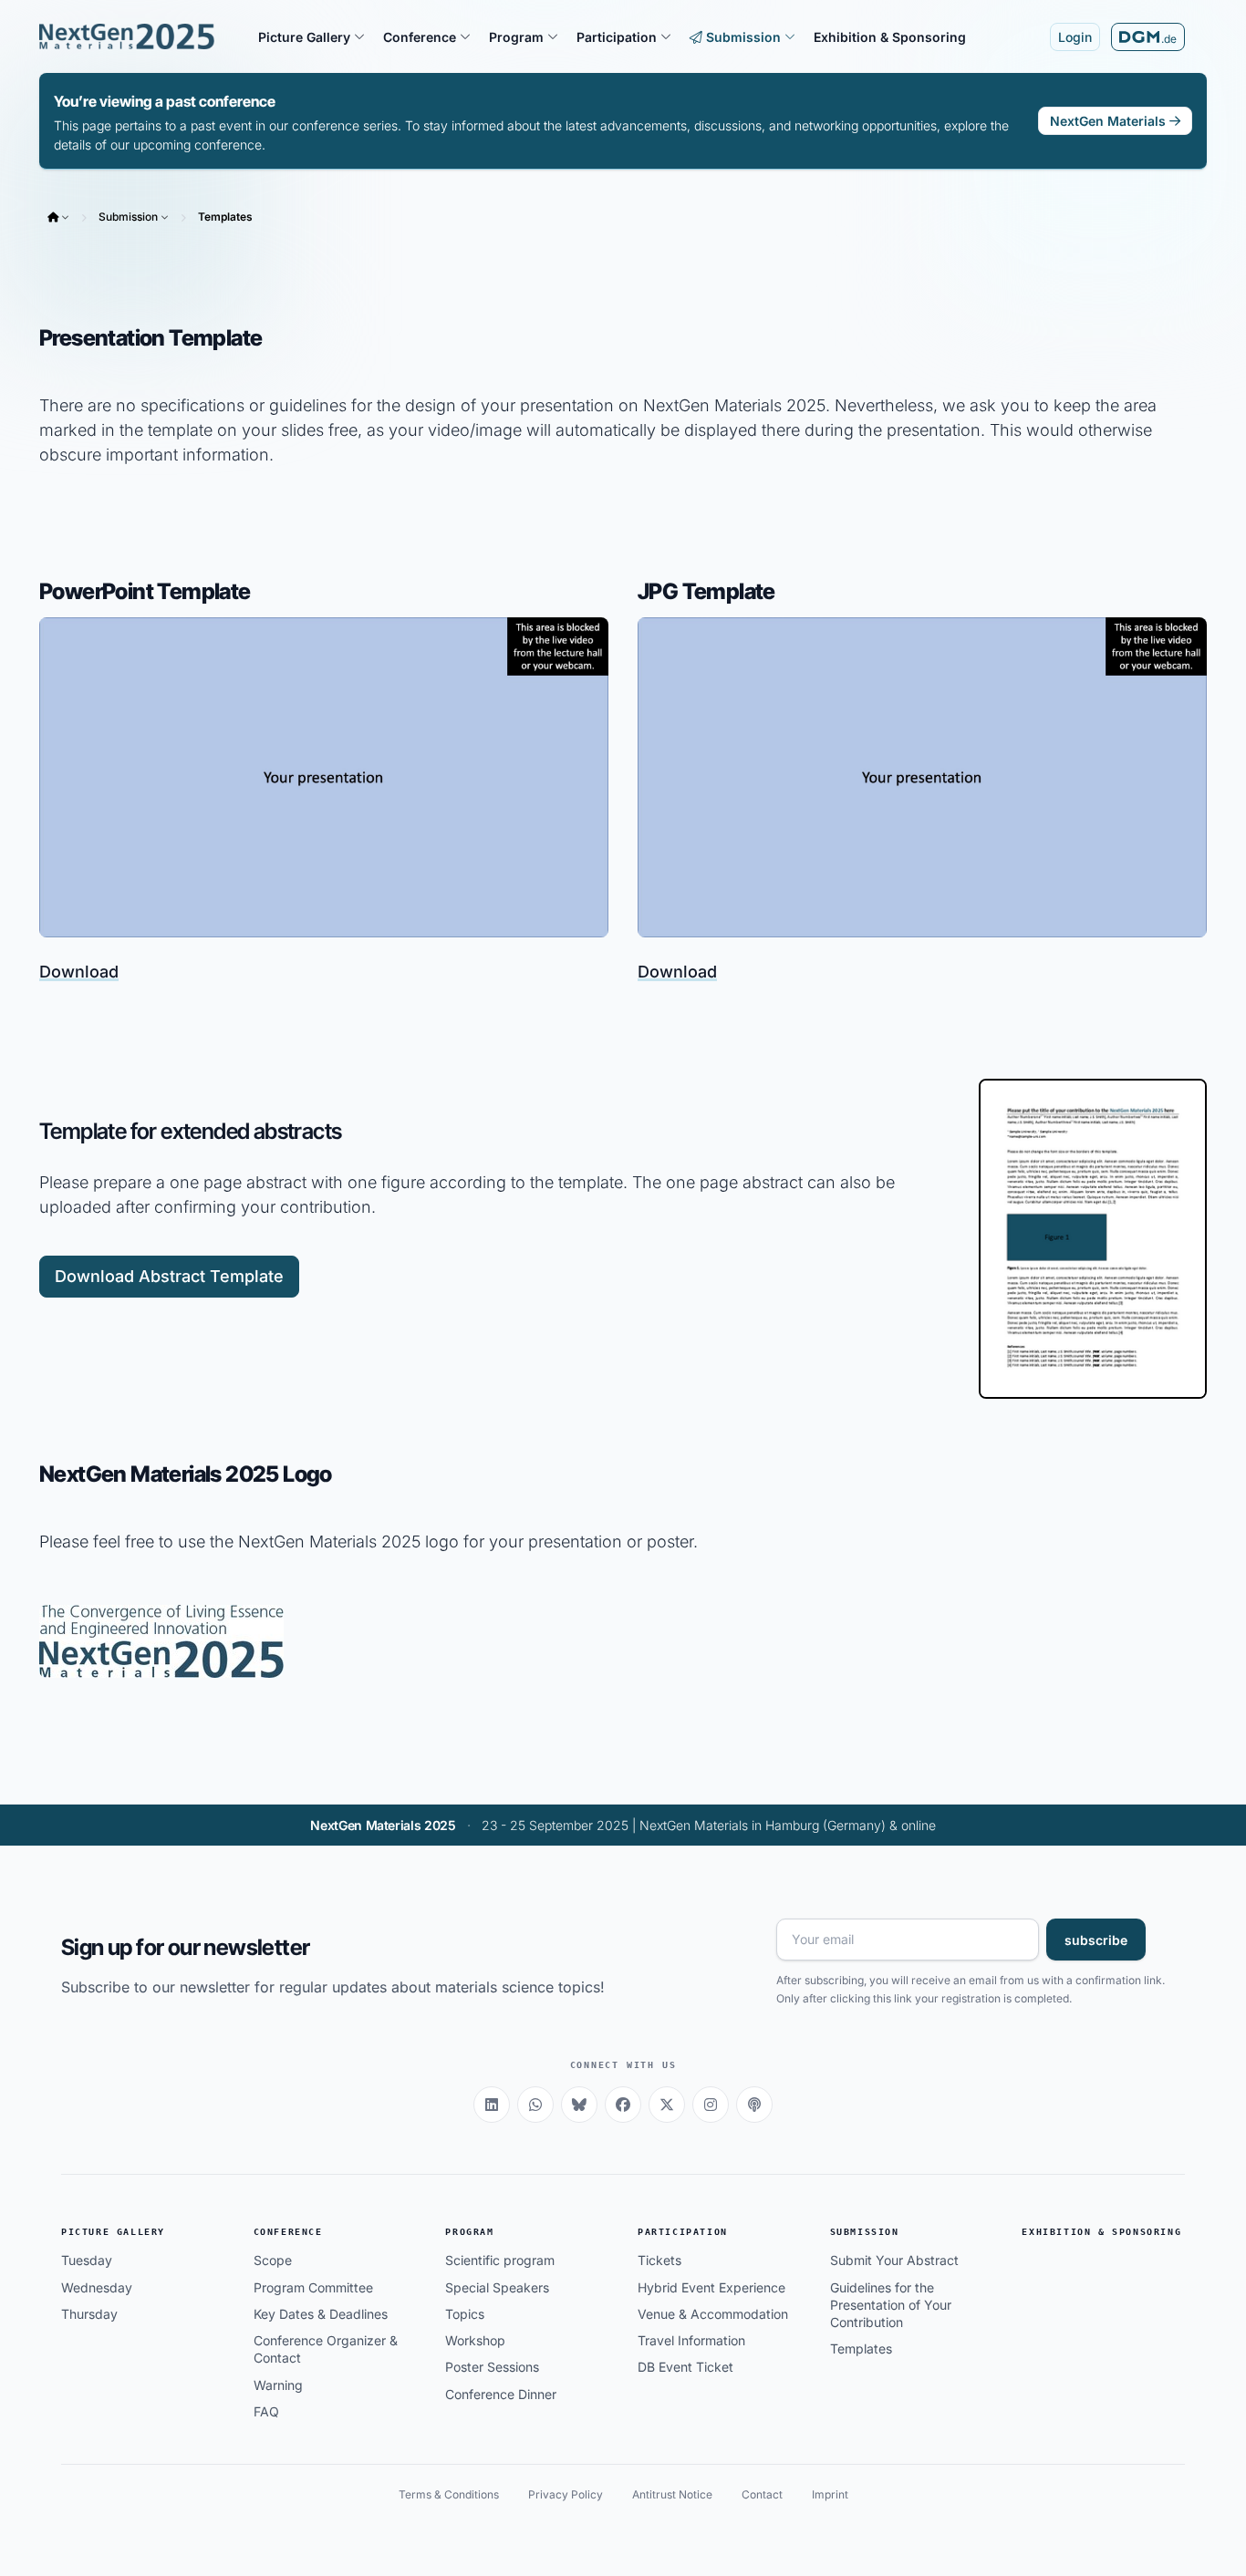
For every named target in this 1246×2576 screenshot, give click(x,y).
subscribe (1096, 1940)
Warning (278, 2385)
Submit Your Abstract (894, 2260)
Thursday (89, 2314)
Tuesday (87, 2260)
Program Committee (313, 2287)
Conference (288, 2232)
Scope (273, 2260)
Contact (762, 2494)
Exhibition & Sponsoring (1101, 2232)
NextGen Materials (1108, 121)
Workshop (475, 2340)
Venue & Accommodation (713, 2314)
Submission (128, 217)
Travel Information (691, 2340)
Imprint (830, 2494)
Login (1075, 37)
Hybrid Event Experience (711, 2287)
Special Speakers (497, 2287)
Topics (465, 2314)
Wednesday (97, 2287)
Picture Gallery (113, 2232)
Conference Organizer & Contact (326, 2349)
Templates (225, 217)
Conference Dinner (501, 2394)
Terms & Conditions (449, 2494)
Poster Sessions (492, 2367)
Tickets (659, 2260)
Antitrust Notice (672, 2494)
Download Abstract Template (169, 1276)
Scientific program (500, 2260)
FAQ (266, 2411)
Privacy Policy (566, 2494)
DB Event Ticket (685, 2367)
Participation (683, 2232)
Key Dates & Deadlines (321, 2314)
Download (79, 972)
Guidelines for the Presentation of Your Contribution (891, 2305)
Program (469, 2232)
